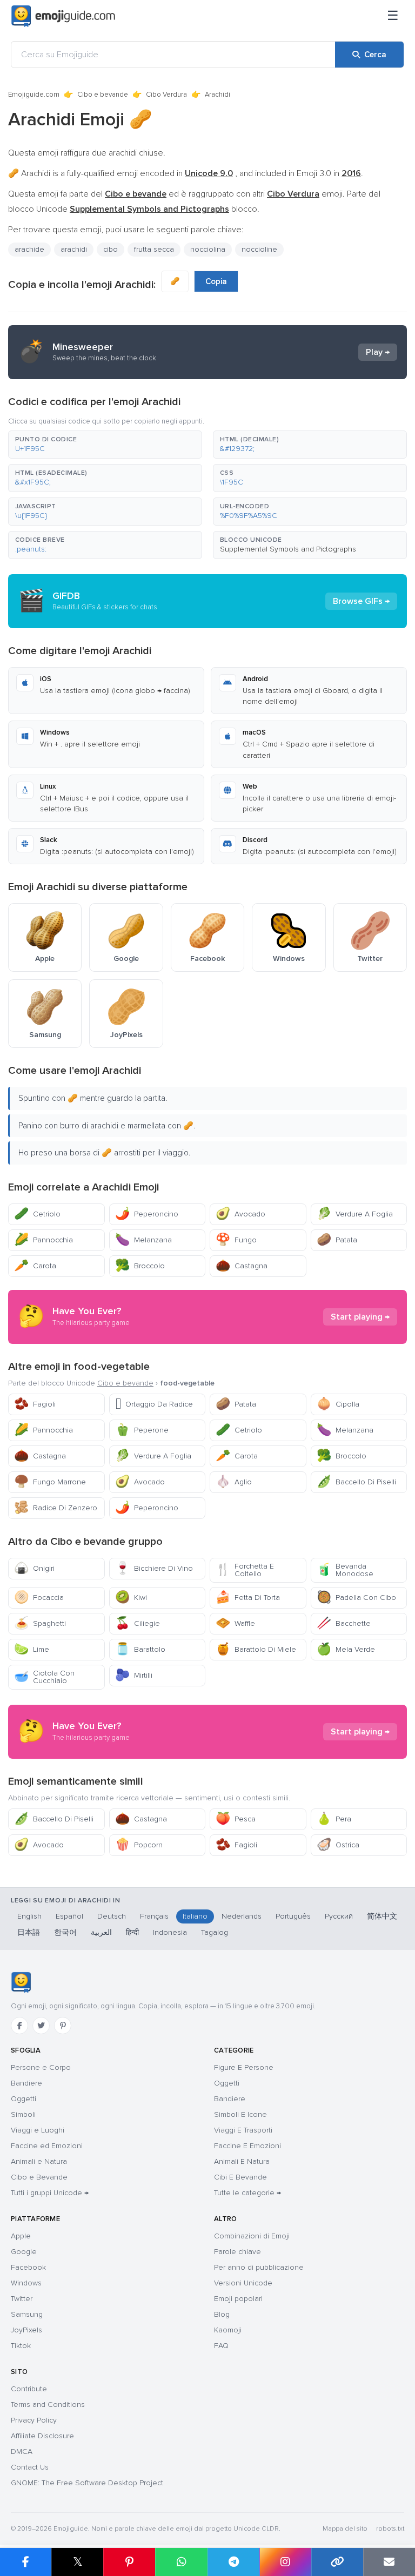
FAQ (221, 2346)
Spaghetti (40, 1623)
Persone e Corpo (41, 2067)
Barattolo (140, 1649)
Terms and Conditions (48, 2405)
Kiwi (131, 1598)
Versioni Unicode (243, 2283)
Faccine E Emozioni (247, 2146)
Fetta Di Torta (248, 1598)
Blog (222, 2314)
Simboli (23, 2114)
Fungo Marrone (50, 1482)
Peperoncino (147, 1214)
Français (154, 1916)
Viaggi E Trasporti (243, 2130)
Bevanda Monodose (345, 1570)
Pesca (236, 1819)
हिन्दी (132, 1932)
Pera (334, 1819)
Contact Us (30, 2467)
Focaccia (39, 1598)
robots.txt (390, 2529)
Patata (337, 1240)
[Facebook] (19, 2026)
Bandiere (26, 2083)
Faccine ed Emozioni (47, 2146)
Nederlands (242, 1916)
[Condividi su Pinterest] (129, 2562)
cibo (111, 249)
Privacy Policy (34, 2420)
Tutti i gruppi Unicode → (50, 2193)
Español (69, 1916)
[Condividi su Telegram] (233, 2562)
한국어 (65, 1932)
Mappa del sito (345, 2529)
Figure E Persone (244, 2067)
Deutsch (112, 1916)
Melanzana (143, 1240)
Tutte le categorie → (247, 2193)
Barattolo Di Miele (256, 1649)
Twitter (22, 2299)
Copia (216, 281)
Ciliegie (138, 1623)
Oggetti (24, 2099)
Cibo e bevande (103, 95)
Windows (26, 2283)
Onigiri (34, 1568)
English (29, 1916)
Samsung (27, 2314)
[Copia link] (337, 2562)
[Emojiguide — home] (63, 16)
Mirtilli (134, 1675)
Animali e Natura (39, 2161)
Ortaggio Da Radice (154, 1404)
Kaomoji (228, 2330)
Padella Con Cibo (356, 1598)
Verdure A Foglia (355, 1214)
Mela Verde (346, 1649)
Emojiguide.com (34, 95)
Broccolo (140, 1266)
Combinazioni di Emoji (252, 2236)
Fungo (236, 1240)
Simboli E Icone (240, 2114)
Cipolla (338, 1404)
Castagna (242, 1266)
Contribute (29, 2389)
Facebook (28, 2267)
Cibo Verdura (166, 95)
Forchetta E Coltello (245, 1570)
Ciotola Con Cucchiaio (44, 1677)
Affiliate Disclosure (42, 2436)
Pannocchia (43, 1240)
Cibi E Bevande (240, 2177)
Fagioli (35, 1404)
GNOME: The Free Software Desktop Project (87, 2483)
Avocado (240, 1214)
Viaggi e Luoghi (38, 2130)
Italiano (195, 1916)
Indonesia (170, 1932)
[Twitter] (41, 2026)
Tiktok (21, 2346)
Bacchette (344, 1623)
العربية (101, 1932)
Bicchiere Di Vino (154, 1568)
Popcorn (139, 1845)
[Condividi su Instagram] (285, 2562)
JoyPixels (26, 2330)
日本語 (29, 1932)
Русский (339, 1916)
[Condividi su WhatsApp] (181, 2562)
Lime (32, 1649)
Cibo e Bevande (39, 2177)
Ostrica (338, 1845)
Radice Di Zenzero (56, 1508)
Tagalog (215, 1932)
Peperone (142, 1430)
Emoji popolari (238, 2299)
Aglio (234, 1482)
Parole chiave (237, 2252)
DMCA (22, 2451)
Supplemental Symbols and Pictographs (288, 549)
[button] (105, 445)
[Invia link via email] (389, 2562)
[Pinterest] (63, 2026)
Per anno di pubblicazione (259, 2267)
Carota (35, 1266)
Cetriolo (37, 1214)
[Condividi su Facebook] (26, 2562)
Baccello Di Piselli (356, 1482)
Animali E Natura (242, 2161)
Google (24, 2252)
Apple (21, 2236)
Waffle (235, 1623)
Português (293, 1916)
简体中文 (382, 1916)
